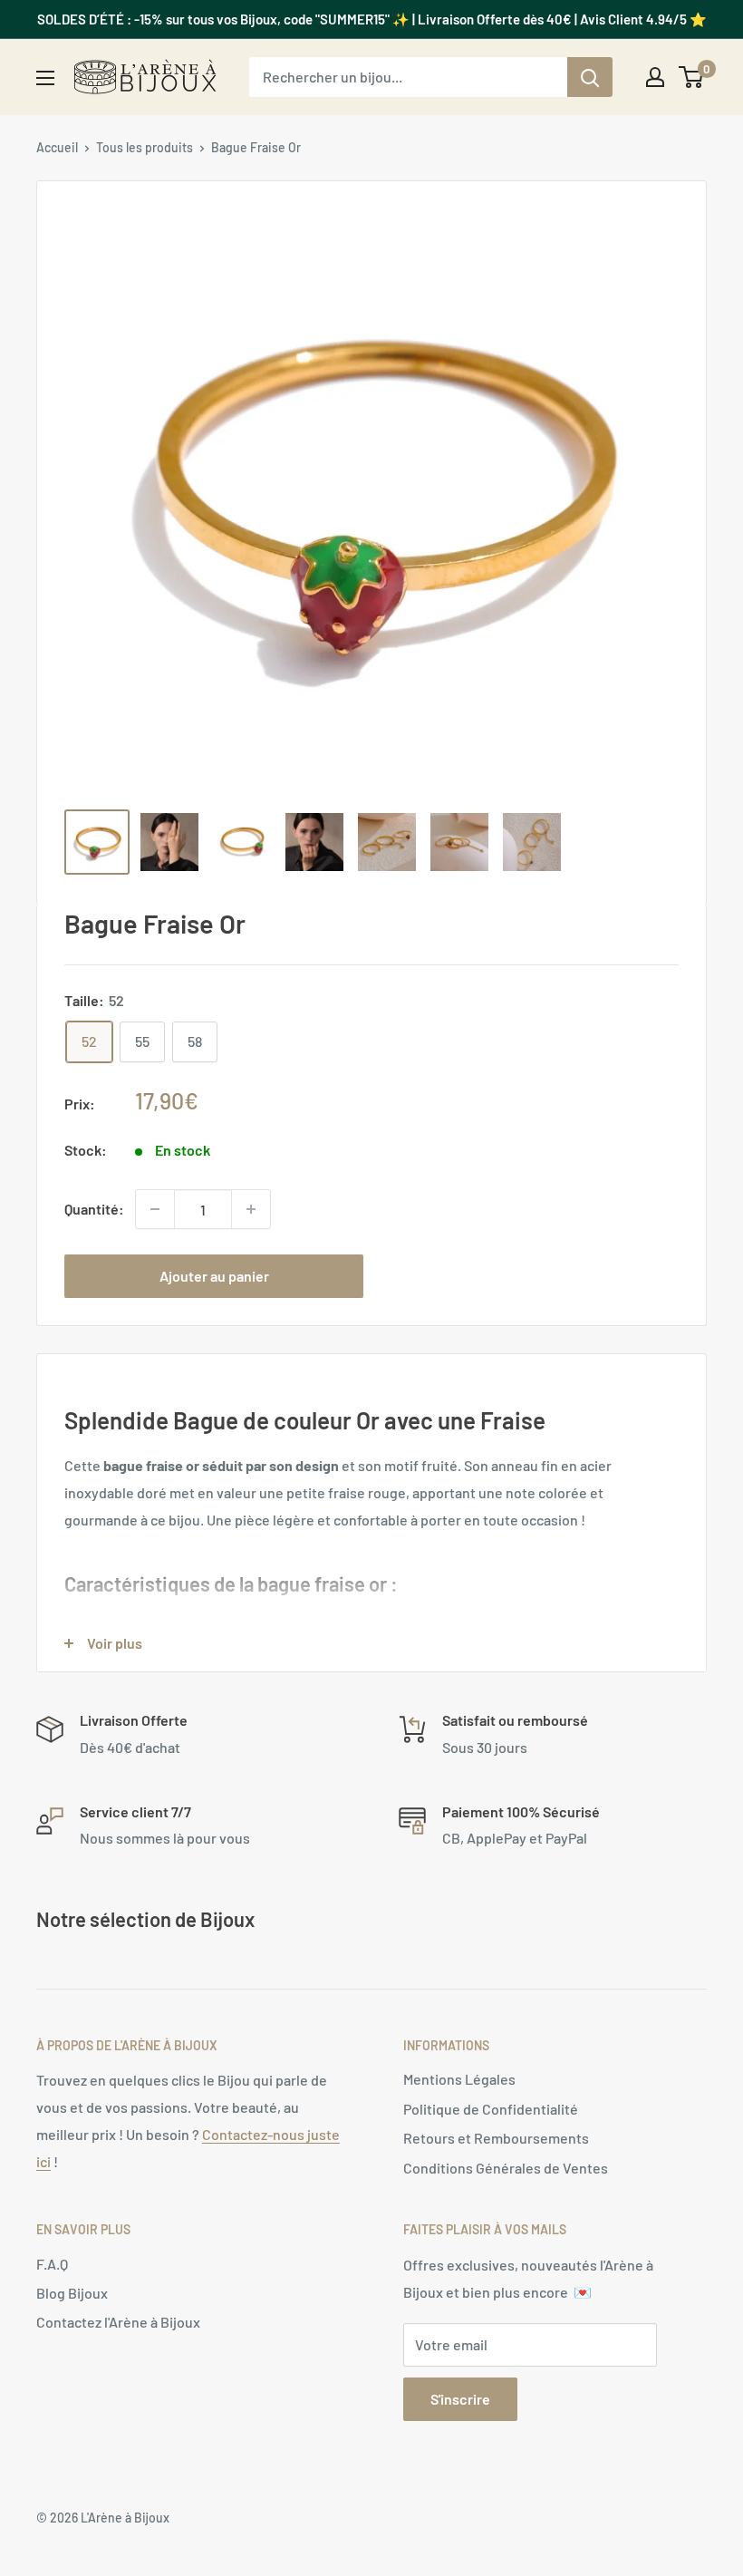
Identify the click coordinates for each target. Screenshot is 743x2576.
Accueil (57, 147)
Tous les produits (145, 147)
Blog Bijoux (72, 2293)
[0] (692, 77)
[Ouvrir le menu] (45, 78)
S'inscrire (460, 2399)
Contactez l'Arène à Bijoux (118, 2322)
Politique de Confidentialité (491, 2109)
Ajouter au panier (214, 1276)
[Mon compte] (655, 77)
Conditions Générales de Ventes (506, 2168)
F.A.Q (52, 2264)
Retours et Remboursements (496, 2138)
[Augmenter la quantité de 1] (251, 1209)
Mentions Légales (459, 2079)
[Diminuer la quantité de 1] (155, 1209)
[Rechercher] (590, 77)
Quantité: (94, 1209)
